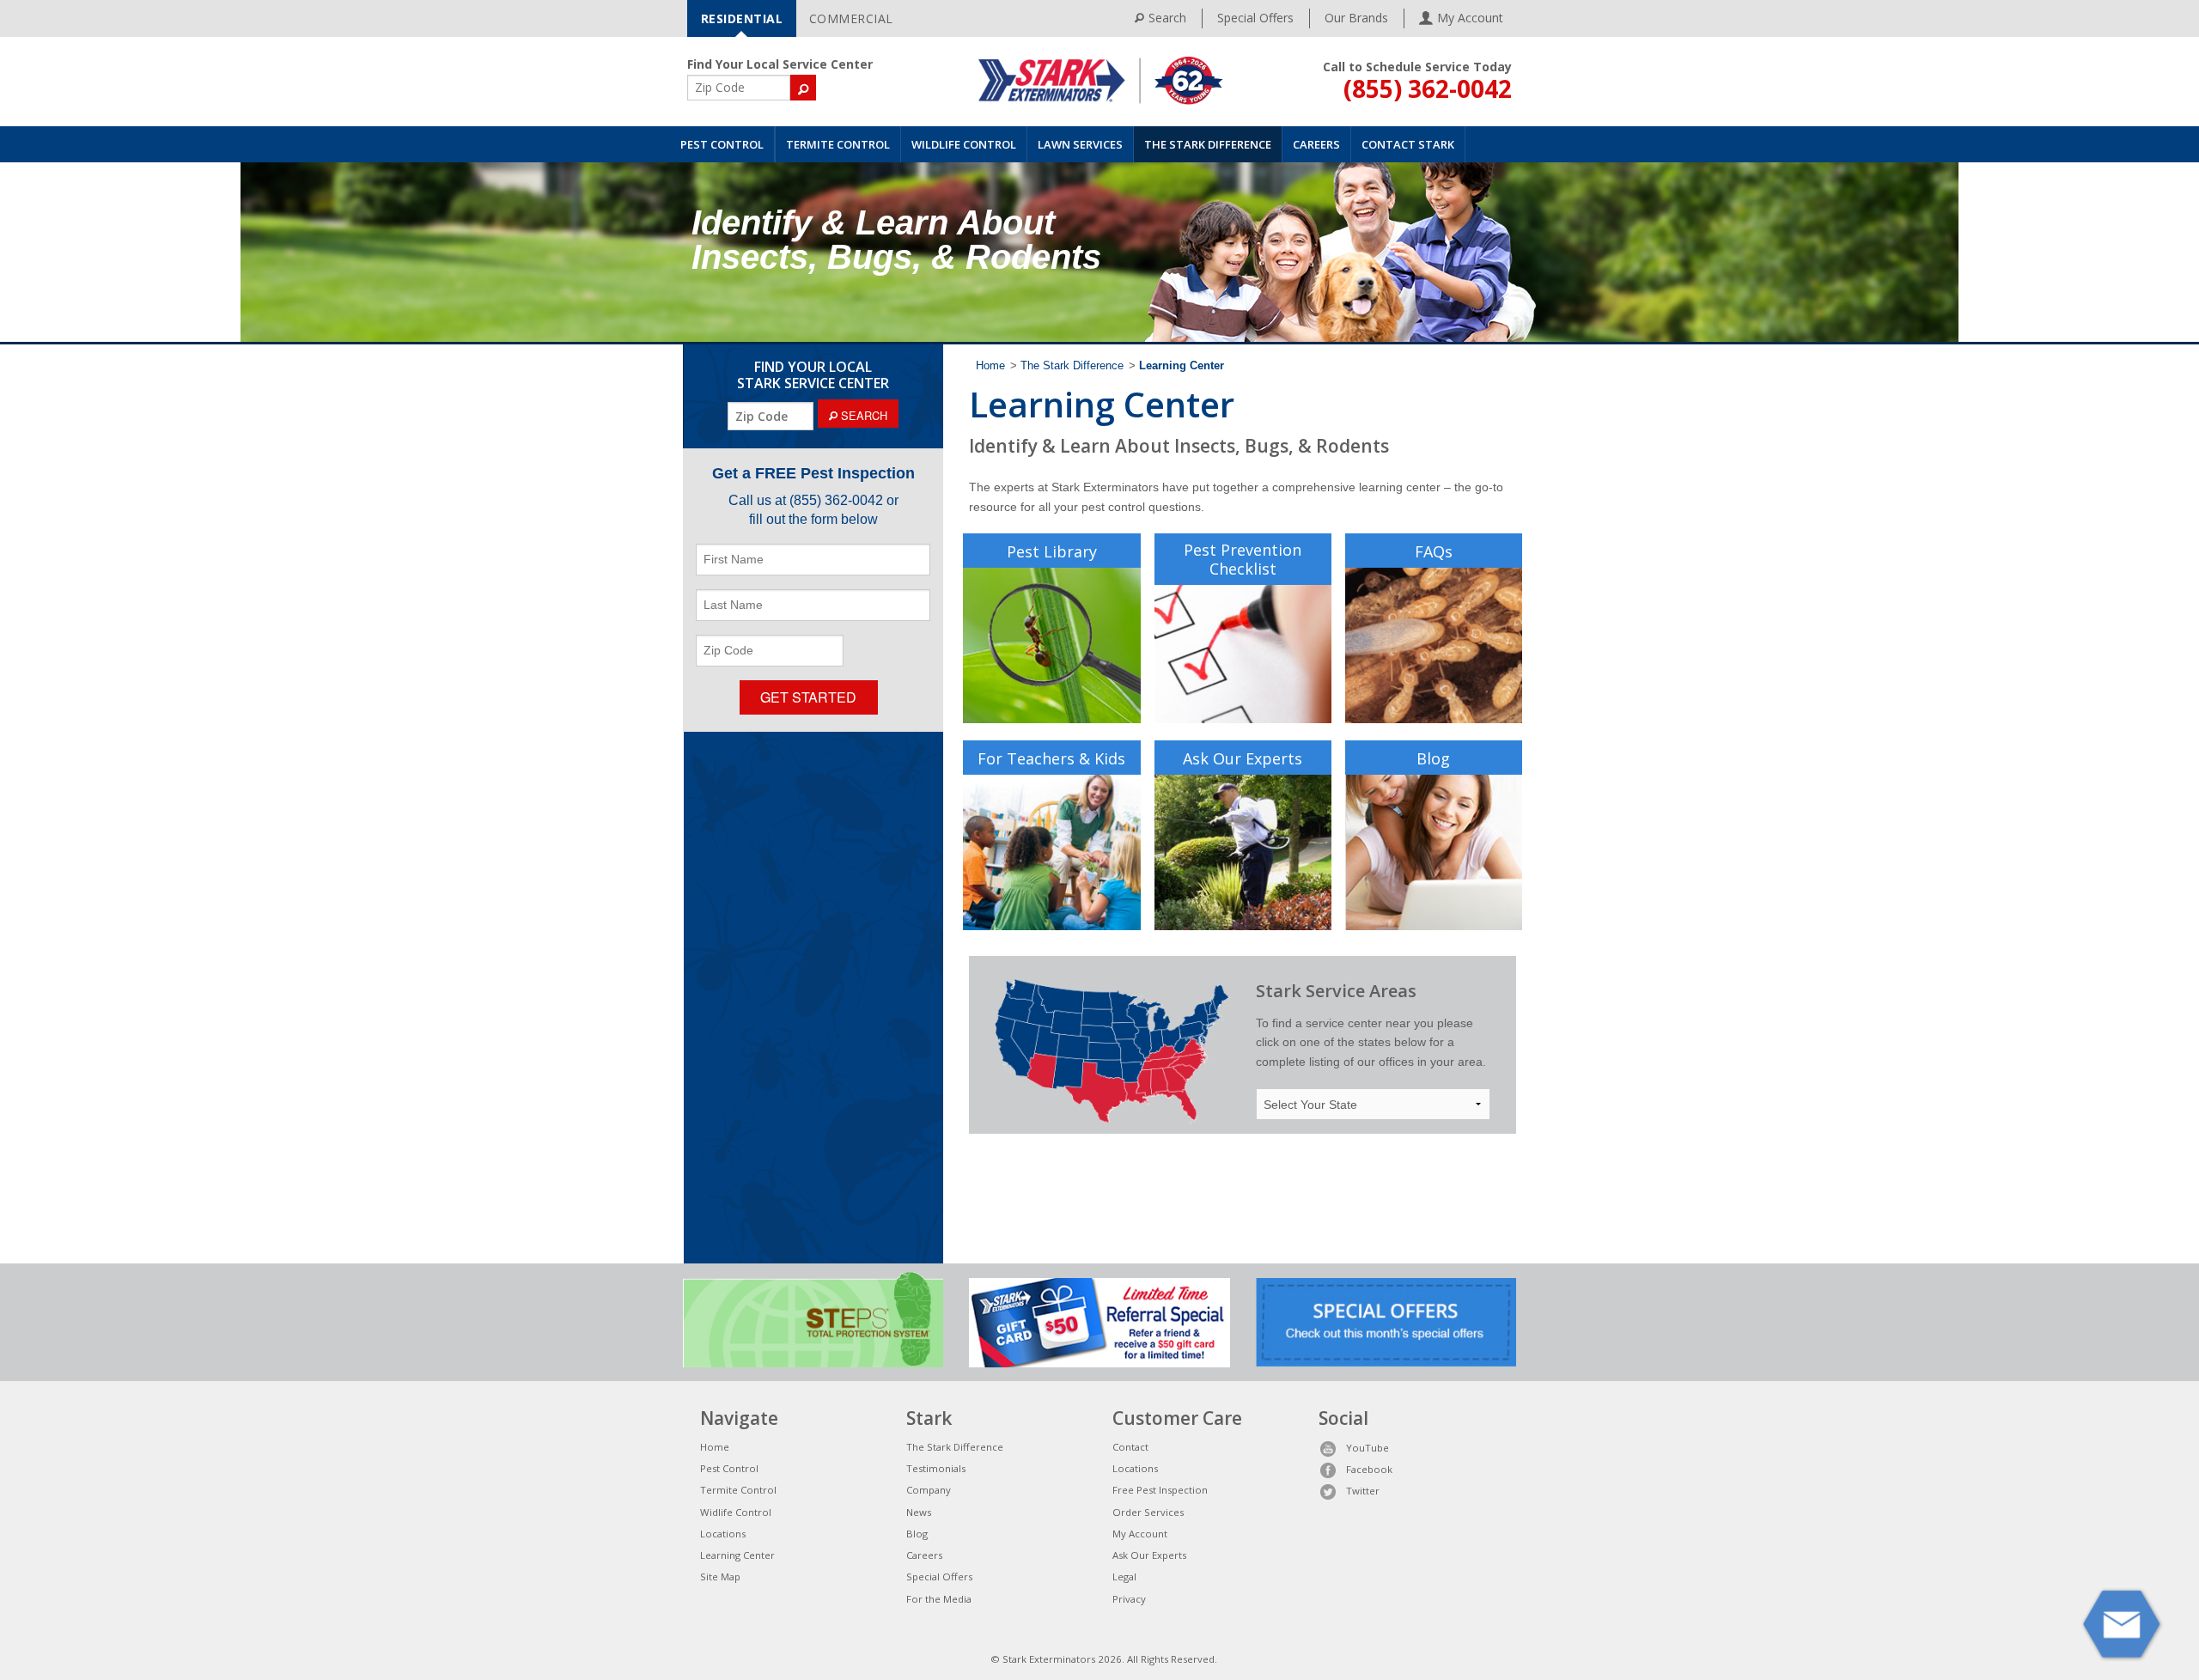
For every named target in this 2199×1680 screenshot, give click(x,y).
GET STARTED (808, 697)
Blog (1433, 758)
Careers (1316, 144)
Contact (1130, 1447)
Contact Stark (1408, 144)
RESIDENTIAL (742, 18)
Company (929, 1490)
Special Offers (1255, 18)
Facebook (1369, 1469)
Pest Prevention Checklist (1243, 559)
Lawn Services (1080, 144)
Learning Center (737, 1555)
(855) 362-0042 (1428, 88)
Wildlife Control (964, 144)
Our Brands (1356, 18)
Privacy (1129, 1599)
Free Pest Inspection (1160, 1490)
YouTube (1368, 1448)
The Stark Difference (1208, 144)
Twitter (1363, 1491)
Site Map (720, 1577)
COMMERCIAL (851, 18)
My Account (1140, 1534)
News (919, 1512)
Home (990, 366)
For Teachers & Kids (1051, 758)
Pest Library (1052, 551)
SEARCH (862, 415)
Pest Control (722, 144)
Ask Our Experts (1243, 758)
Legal (1124, 1577)
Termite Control (838, 144)
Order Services (1148, 1512)
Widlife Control (736, 1512)
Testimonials (936, 1468)
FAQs (1434, 551)
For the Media (939, 1599)
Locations (723, 1534)
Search (1167, 18)
